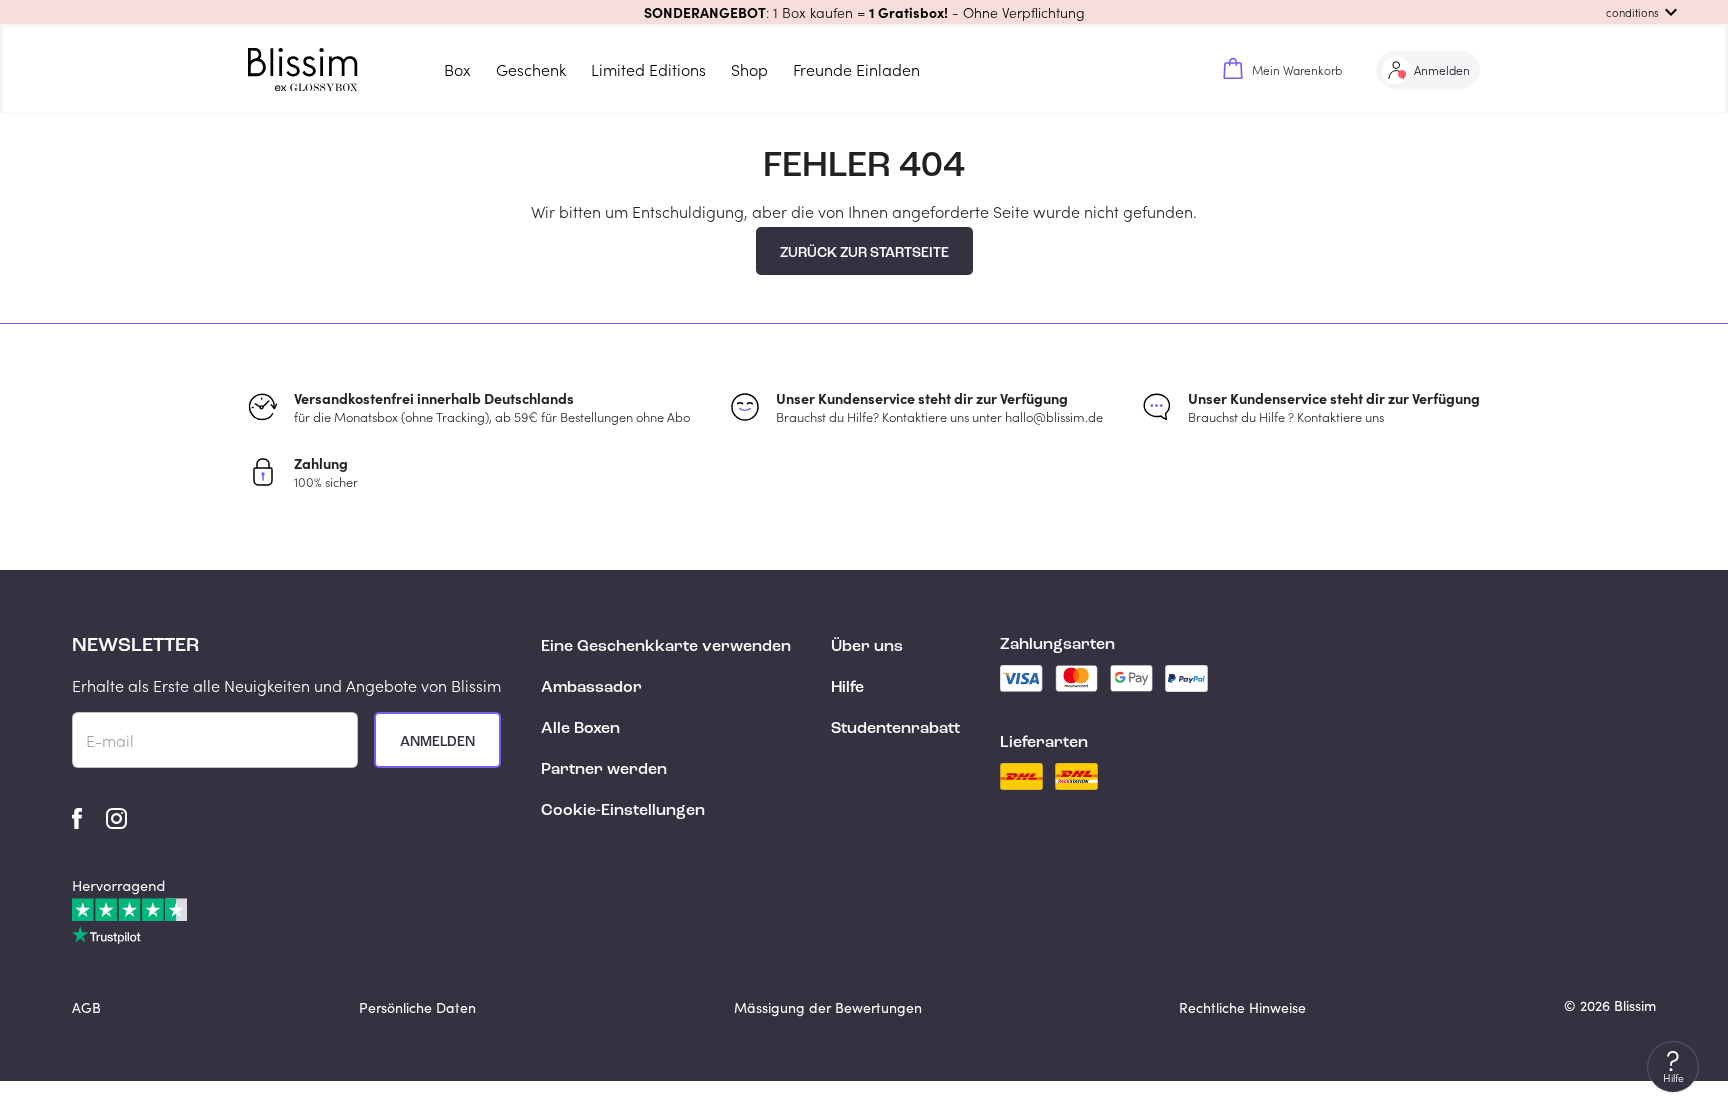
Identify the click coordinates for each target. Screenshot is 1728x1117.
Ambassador (591, 688)
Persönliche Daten (417, 1007)
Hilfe (847, 688)
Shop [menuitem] (749, 69)
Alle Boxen (580, 729)
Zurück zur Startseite (864, 253)
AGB (86, 1007)
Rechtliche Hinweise (1242, 1007)
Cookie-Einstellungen (623, 811)
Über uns (867, 647)
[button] (864, 12)
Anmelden (437, 742)
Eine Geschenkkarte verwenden (666, 647)
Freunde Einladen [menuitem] (856, 69)
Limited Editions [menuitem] (648, 69)
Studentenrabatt (895, 729)
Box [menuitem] (457, 69)
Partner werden (604, 770)
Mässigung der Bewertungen (828, 1007)
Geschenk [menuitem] (531, 69)
